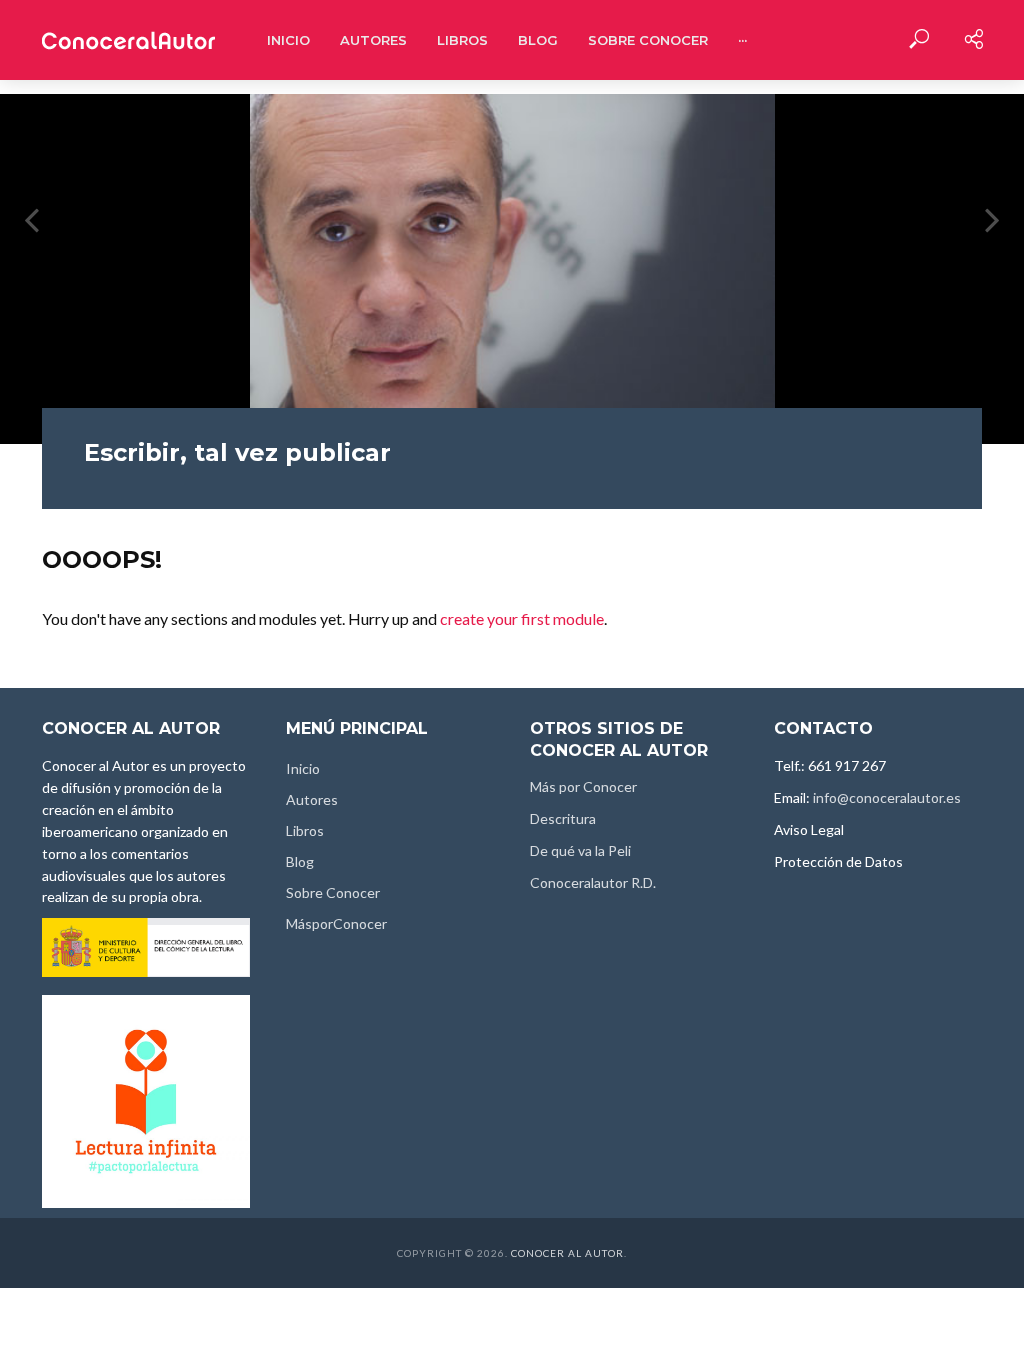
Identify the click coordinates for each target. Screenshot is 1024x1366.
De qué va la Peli (580, 850)
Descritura (563, 818)
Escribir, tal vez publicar (237, 452)
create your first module (522, 618)
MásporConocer (336, 923)
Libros (462, 40)
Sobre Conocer (648, 40)
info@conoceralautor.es (887, 797)
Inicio (288, 40)
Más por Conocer (583, 786)
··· (742, 40)
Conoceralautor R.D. (593, 882)
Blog (538, 40)
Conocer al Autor (567, 1253)
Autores (373, 40)
